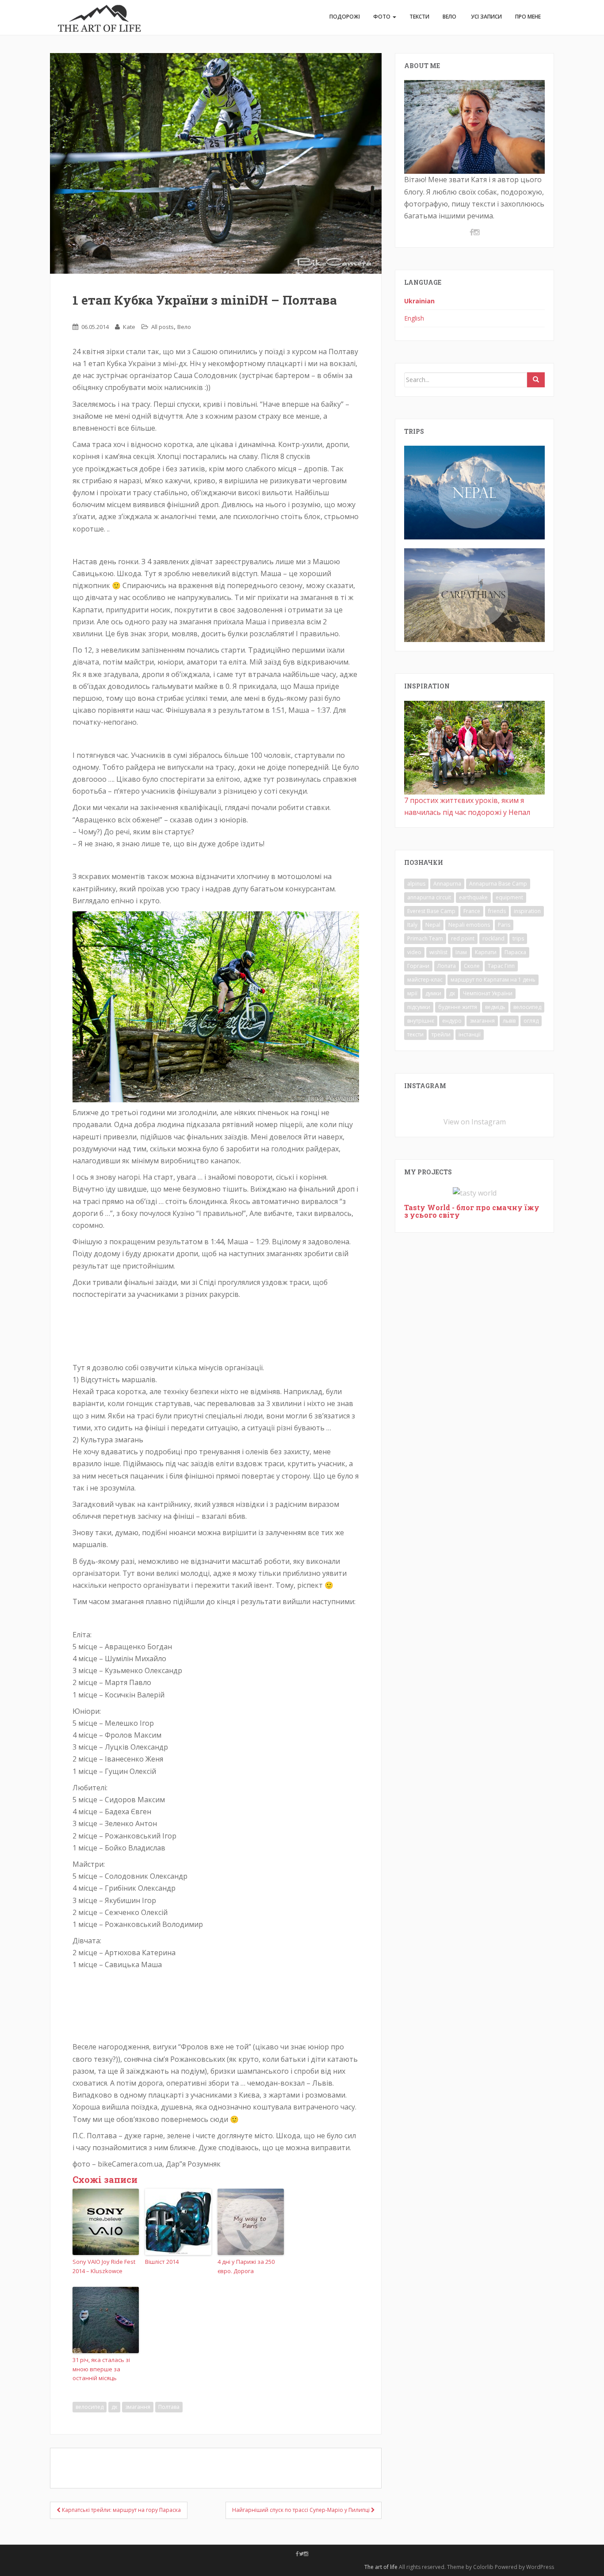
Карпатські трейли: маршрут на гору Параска (121, 2510)
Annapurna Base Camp (498, 884)
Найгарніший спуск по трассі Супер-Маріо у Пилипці (302, 2510)
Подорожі (345, 17)
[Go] (536, 380)
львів (509, 1021)
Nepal (433, 925)
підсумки (419, 1007)
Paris (504, 925)
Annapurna (447, 884)
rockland (493, 938)
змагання (138, 2407)
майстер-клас (425, 980)
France (472, 911)
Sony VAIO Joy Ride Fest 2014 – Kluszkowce (104, 2266)
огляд (531, 1021)
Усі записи (486, 17)
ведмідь (495, 1007)
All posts (162, 327)
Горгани (418, 966)
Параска (515, 952)
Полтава (169, 2407)
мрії (412, 993)
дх (114, 2407)
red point (463, 938)
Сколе (472, 966)
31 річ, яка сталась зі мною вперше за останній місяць (101, 2369)
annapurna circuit (429, 897)
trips (518, 938)
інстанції (470, 1034)
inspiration (527, 911)
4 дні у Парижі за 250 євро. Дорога (246, 2266)
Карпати (486, 952)
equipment (509, 897)
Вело (449, 17)
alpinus (416, 884)
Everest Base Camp (431, 911)
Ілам (461, 952)
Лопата (447, 966)
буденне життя (458, 1007)
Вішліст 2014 (162, 2262)
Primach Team (425, 938)
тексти (415, 1034)
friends (497, 911)
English (414, 318)
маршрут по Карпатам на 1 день (493, 980)
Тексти (419, 17)
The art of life (381, 2567)
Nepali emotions (469, 925)
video (414, 952)
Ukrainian (419, 301)
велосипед (90, 2407)
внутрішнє (421, 1021)
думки (433, 993)
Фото (382, 17)
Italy (412, 925)
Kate (129, 327)
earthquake (473, 897)
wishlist (438, 952)
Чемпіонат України (488, 993)
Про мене (528, 17)
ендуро (452, 1021)
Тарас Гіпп (501, 966)
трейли (441, 1034)
